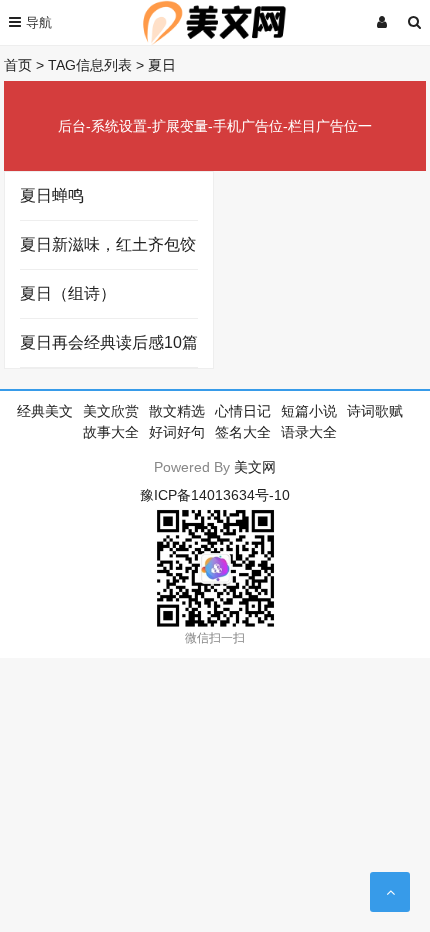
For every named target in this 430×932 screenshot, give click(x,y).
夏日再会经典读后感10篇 (109, 342)
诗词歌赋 (375, 411)
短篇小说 (309, 411)
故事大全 (111, 432)
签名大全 (243, 432)
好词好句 (177, 432)
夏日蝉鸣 (52, 195)
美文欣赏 (111, 411)
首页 (18, 65)
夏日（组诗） (68, 293)
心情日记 (243, 411)
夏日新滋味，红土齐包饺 (108, 244)
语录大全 (309, 432)
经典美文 (45, 411)
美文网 (255, 467)
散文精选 (177, 411)
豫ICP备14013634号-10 (215, 495)
